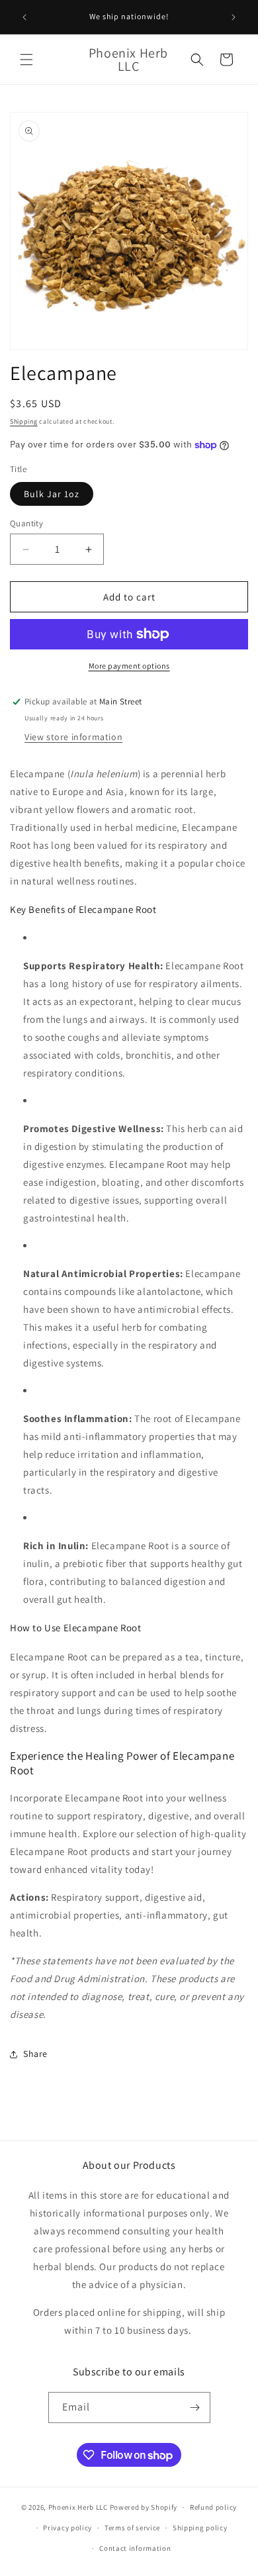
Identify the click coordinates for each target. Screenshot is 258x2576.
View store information (73, 737)
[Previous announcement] (24, 17)
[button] (26, 60)
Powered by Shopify (144, 2507)
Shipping (24, 421)
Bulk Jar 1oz (52, 494)
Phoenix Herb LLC (78, 2507)
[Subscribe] (195, 2408)
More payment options (129, 666)
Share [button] (35, 2054)
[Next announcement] (234, 17)
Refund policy (213, 2507)
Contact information (135, 2548)
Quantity (26, 523)
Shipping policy (200, 2528)
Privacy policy (67, 2528)
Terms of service (132, 2528)
